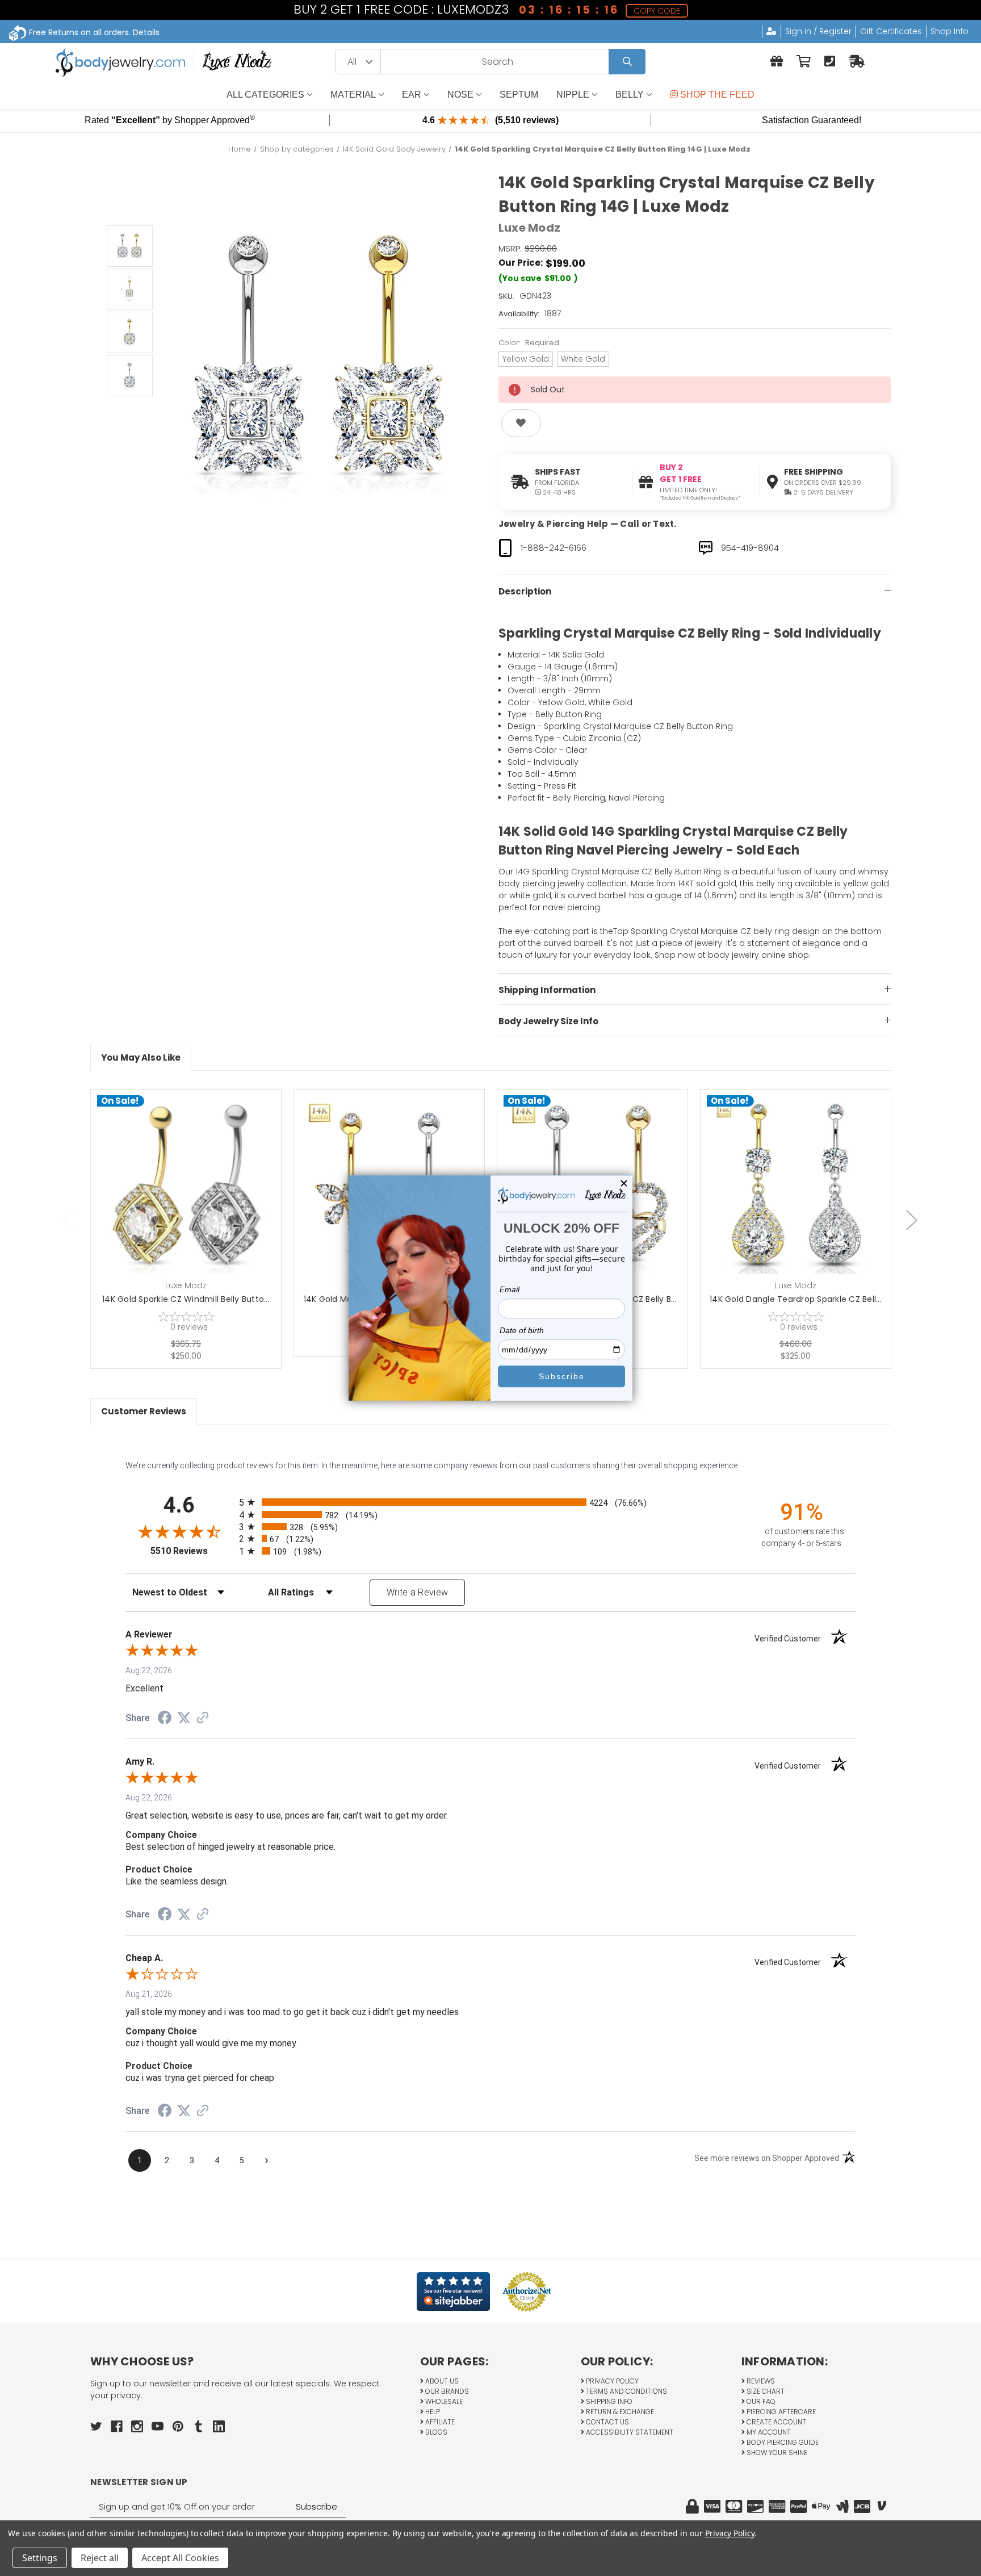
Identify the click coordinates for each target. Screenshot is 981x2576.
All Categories (265, 95)
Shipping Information (547, 990)
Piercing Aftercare (780, 2412)
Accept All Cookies (180, 2558)
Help (432, 2412)
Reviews (760, 2381)
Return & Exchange (619, 2412)
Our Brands (446, 2391)
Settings (40, 2558)
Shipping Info (608, 2401)
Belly (630, 95)
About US (441, 2381)
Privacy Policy (611, 2381)
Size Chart (765, 2391)
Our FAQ (760, 2401)
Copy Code (657, 11)
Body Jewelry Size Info (548, 1021)
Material (353, 95)
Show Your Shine (776, 2453)
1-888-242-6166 (554, 548)
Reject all (100, 2558)
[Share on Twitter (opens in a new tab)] (184, 1718)
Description (525, 591)
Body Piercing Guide (782, 2442)
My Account (768, 2432)
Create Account (775, 2422)
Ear (412, 95)
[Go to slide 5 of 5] (69, 1220)
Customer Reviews (144, 1411)
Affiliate (439, 2422)
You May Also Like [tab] (141, 1057)
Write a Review (418, 1592)
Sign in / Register (818, 31)
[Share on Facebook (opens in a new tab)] (165, 1719)
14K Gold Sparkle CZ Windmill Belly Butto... (186, 1299)
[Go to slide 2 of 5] (912, 1220)
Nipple (573, 95)
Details (146, 32)
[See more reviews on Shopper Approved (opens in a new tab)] (203, 1719)
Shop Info (949, 31)
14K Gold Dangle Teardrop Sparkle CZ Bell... (796, 1299)
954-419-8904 (750, 548)
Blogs (435, 2432)
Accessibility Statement (629, 2432)
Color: (529, 343)
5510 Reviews (192, 1551)
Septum (519, 95)
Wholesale (443, 2401)
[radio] (491, 1502)
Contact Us (607, 2422)
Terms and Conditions (626, 2391)
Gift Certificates (891, 31)
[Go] (627, 62)
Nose (460, 95)
